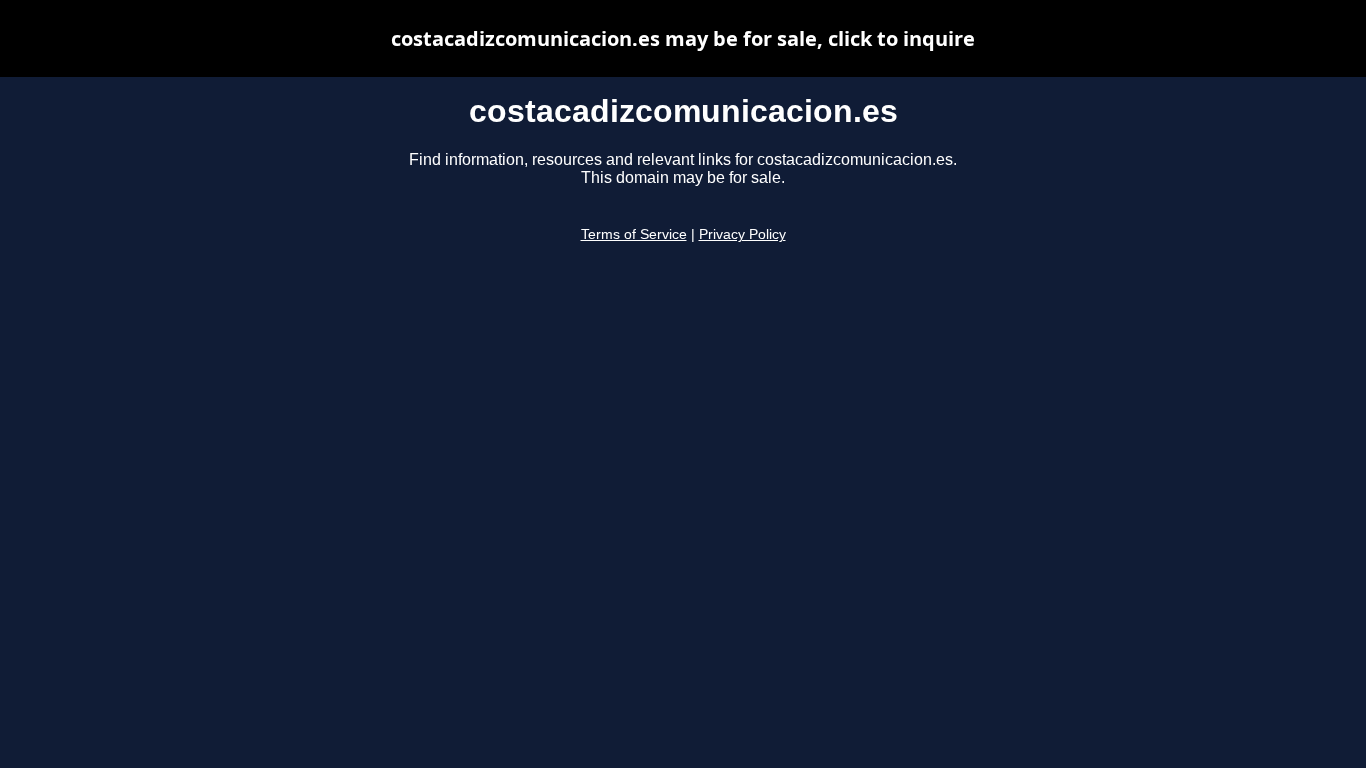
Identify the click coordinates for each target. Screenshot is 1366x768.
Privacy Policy (742, 234)
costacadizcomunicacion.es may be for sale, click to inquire (683, 38)
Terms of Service (634, 234)
